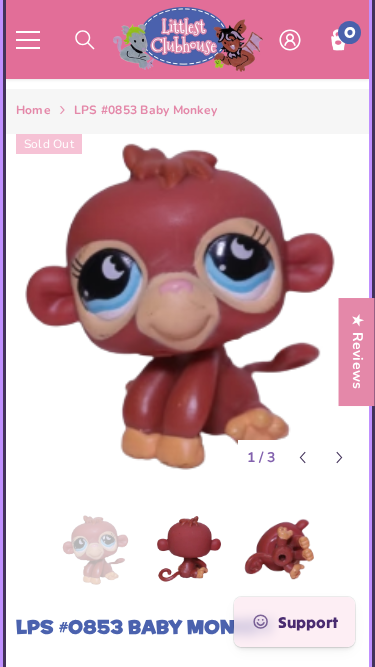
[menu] (28, 40)
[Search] (85, 40)
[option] (187, 305)
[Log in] (290, 40)
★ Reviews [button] (357, 352)
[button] (302, 457)
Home (33, 110)
